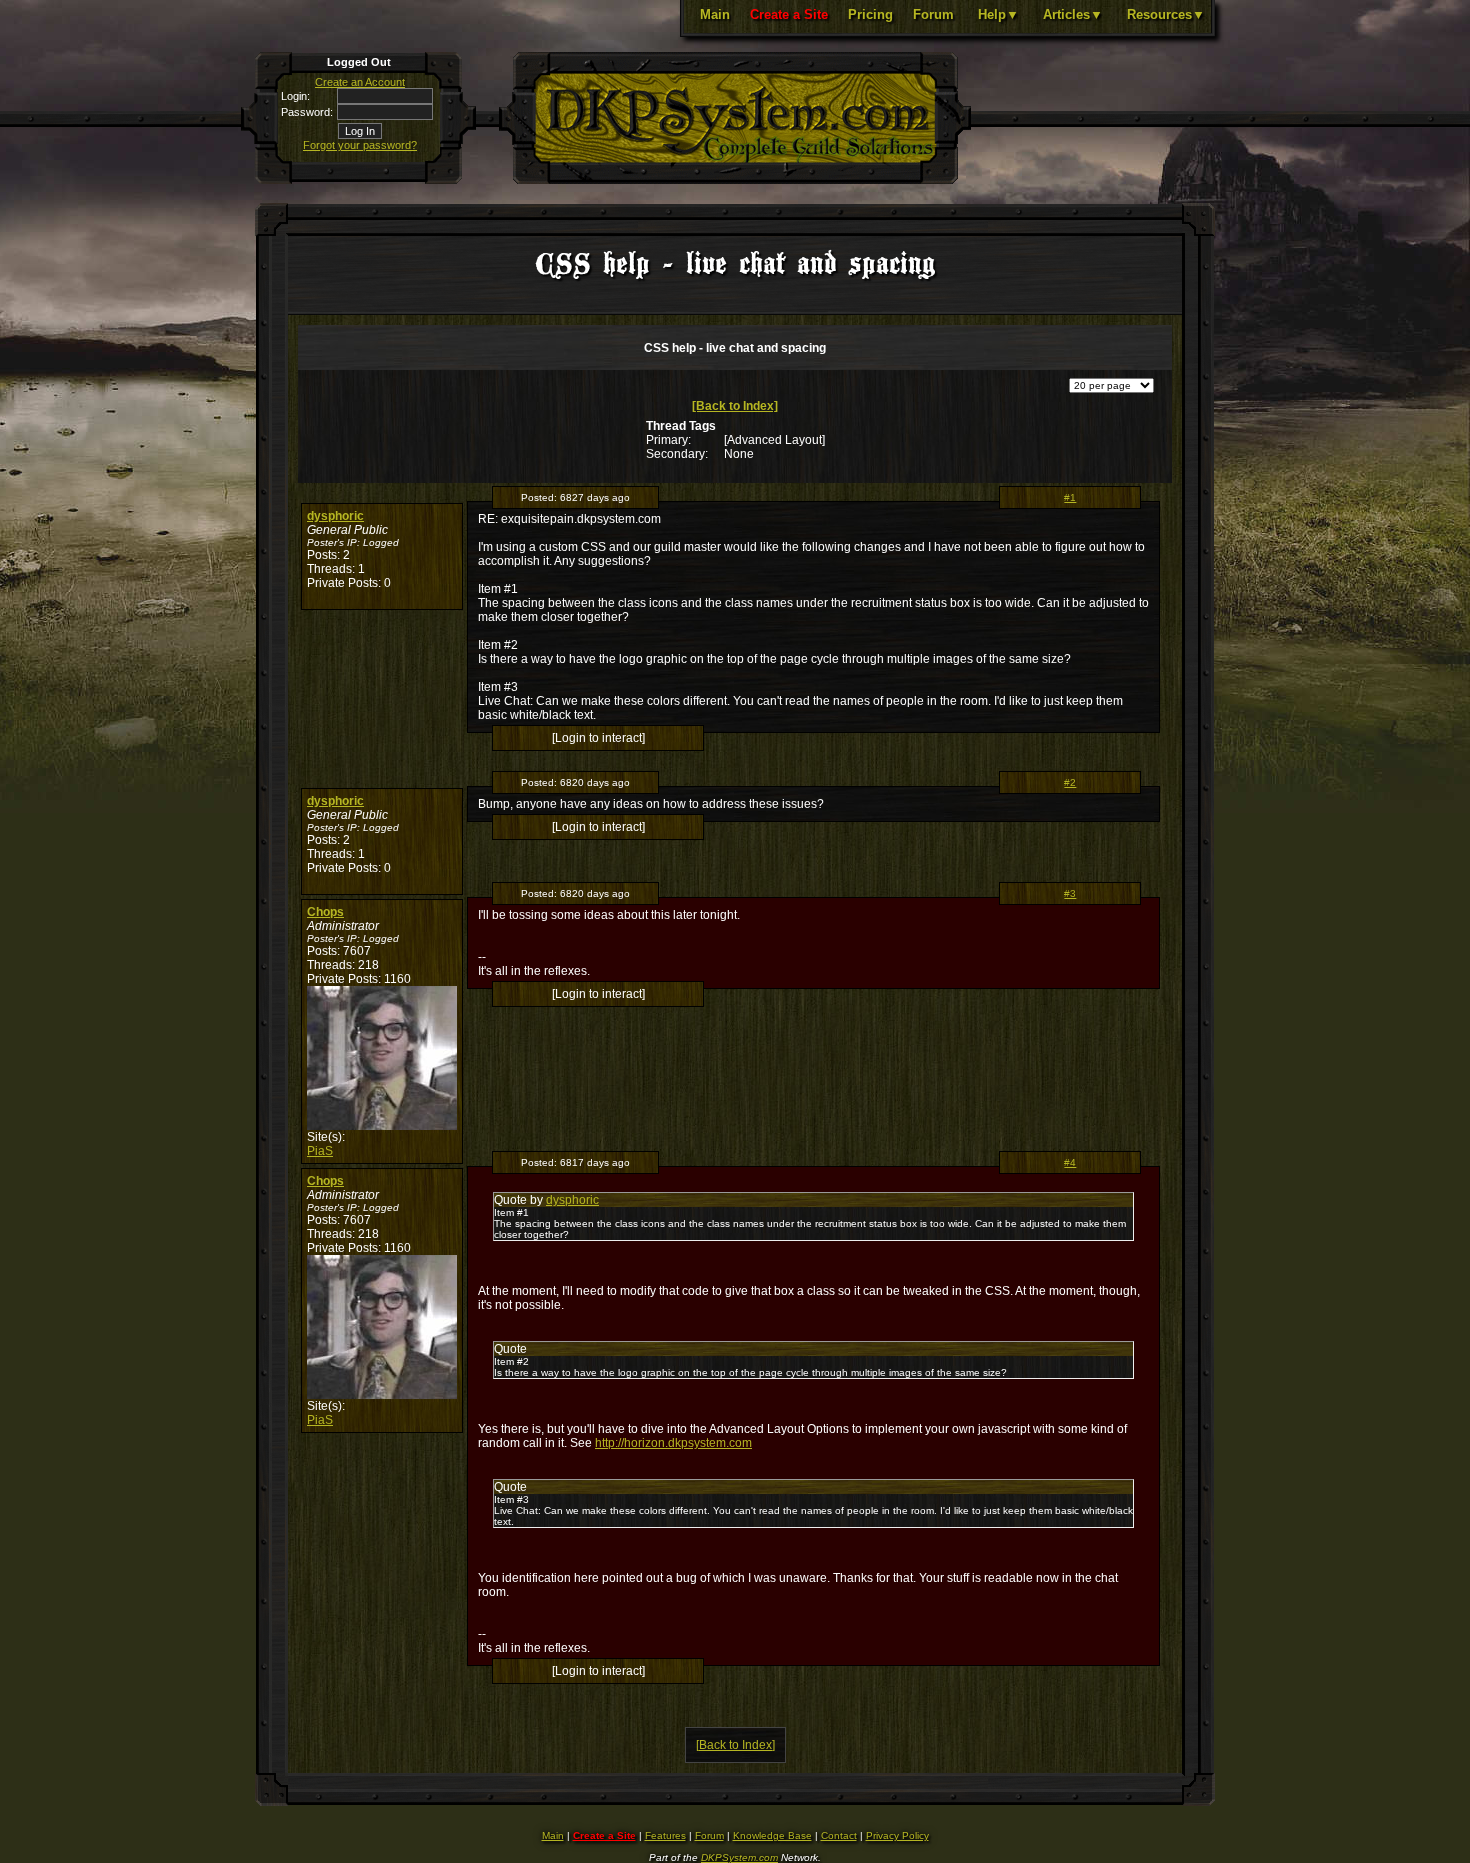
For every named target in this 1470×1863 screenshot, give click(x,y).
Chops (325, 912)
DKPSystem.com (739, 1857)
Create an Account (360, 82)
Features (665, 1835)
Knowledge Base (772, 1835)
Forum (933, 14)
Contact (839, 1835)
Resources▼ (1166, 14)
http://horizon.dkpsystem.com (673, 1443)
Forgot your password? (360, 145)
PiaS (320, 1151)
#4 (1070, 1162)
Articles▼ (1073, 14)
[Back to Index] (735, 406)
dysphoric (335, 516)
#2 (1070, 782)
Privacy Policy (897, 1835)
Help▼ (998, 14)
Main (715, 14)
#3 (1070, 893)
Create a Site (789, 14)
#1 (1070, 497)
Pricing (870, 14)
